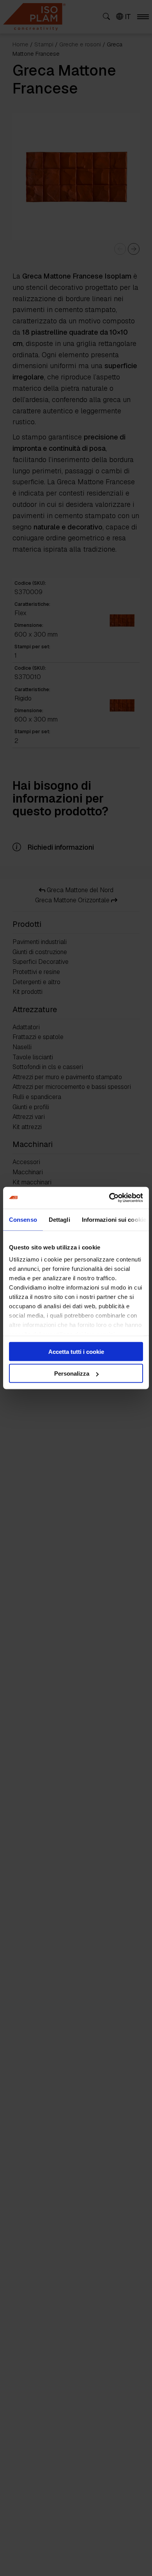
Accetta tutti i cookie (76, 1351)
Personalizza (72, 1374)
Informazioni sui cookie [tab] (114, 1219)
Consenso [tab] (23, 1219)
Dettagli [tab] (59, 1219)
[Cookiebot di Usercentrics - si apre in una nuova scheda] (109, 1198)
